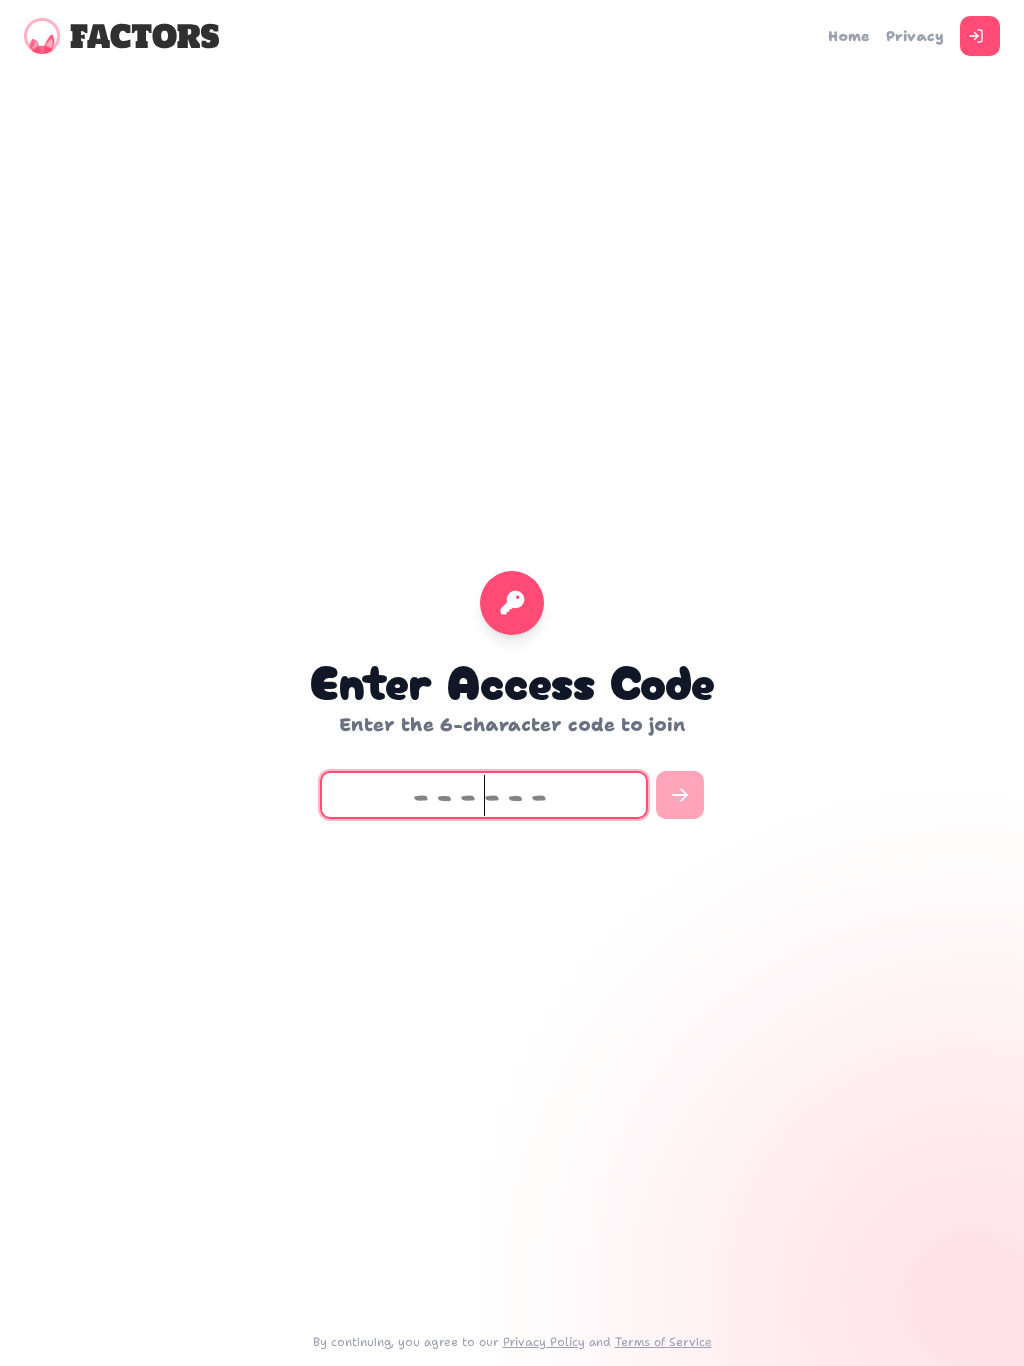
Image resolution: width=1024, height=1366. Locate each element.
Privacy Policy (544, 1342)
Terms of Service (663, 1342)
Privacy (915, 36)
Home (849, 36)
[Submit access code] (680, 795)
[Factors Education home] (121, 36)
